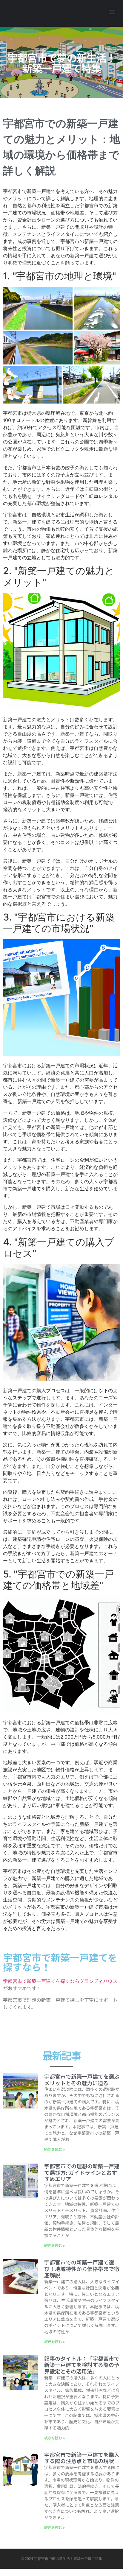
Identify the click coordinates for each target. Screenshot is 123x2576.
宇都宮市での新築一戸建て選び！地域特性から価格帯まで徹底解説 (82, 2269)
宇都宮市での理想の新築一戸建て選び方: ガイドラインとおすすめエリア (82, 2172)
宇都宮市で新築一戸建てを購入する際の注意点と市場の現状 (82, 2458)
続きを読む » (54, 2149)
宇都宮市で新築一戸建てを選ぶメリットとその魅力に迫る (82, 2080)
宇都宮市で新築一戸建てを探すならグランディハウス (60, 1981)
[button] (112, 12)
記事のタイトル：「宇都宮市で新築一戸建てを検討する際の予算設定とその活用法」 (82, 2365)
